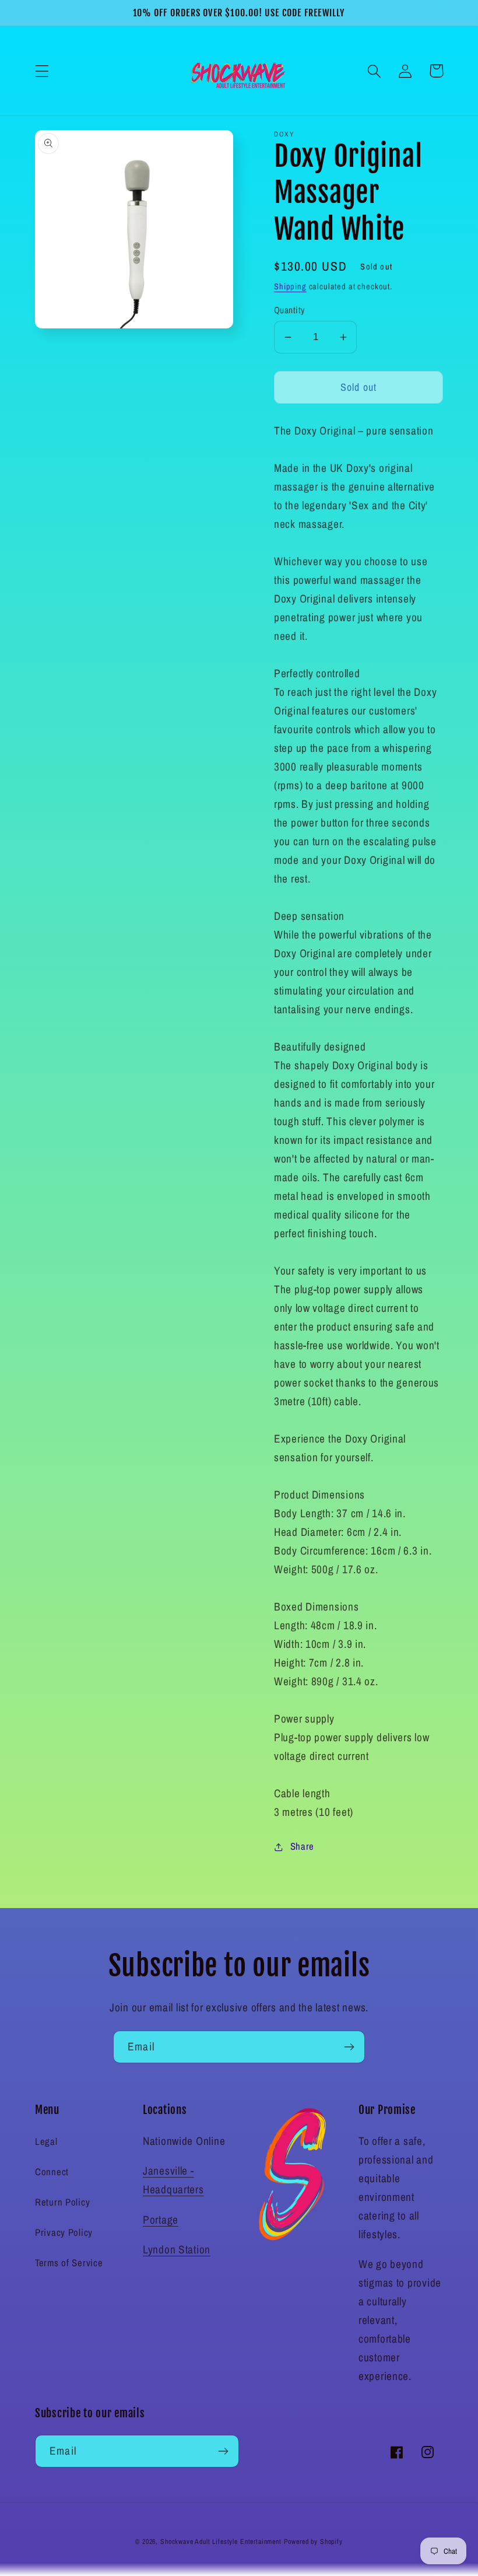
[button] (42, 71)
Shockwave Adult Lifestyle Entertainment (221, 2542)
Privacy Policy (64, 2232)
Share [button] (302, 1846)
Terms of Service (69, 2263)
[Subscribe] (349, 2047)
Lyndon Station (177, 2249)
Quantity (289, 310)
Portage (161, 2220)
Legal (46, 2141)
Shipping (290, 286)
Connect (52, 2172)
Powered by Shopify (313, 2542)
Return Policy (62, 2202)
